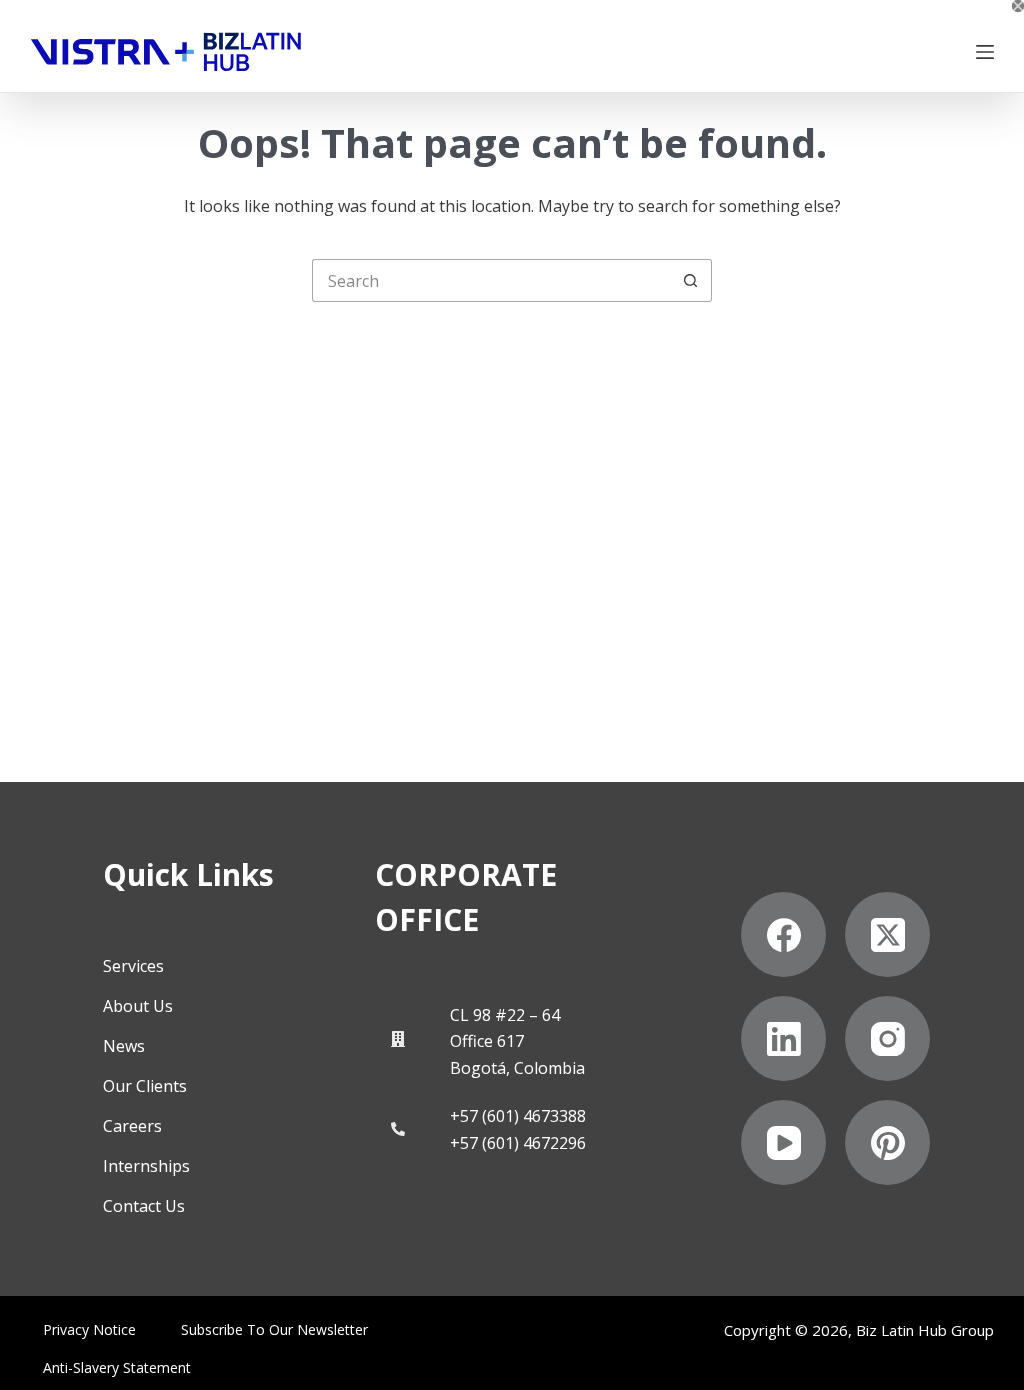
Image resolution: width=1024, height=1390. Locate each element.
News (124, 1046)
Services (133, 966)
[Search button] (690, 280)
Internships (146, 1166)
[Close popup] (1018, 6)
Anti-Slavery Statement (117, 1368)
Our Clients (145, 1086)
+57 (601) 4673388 (518, 1116)
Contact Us (144, 1206)
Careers (132, 1126)
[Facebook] (783, 934)
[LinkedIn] (783, 1038)
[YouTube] (783, 1142)
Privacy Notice (89, 1330)
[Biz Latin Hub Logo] (166, 52)
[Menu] (985, 52)
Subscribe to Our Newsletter (274, 1330)
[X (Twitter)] (887, 934)
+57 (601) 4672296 (518, 1143)
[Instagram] (887, 1038)
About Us (138, 1006)
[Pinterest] (887, 1142)
